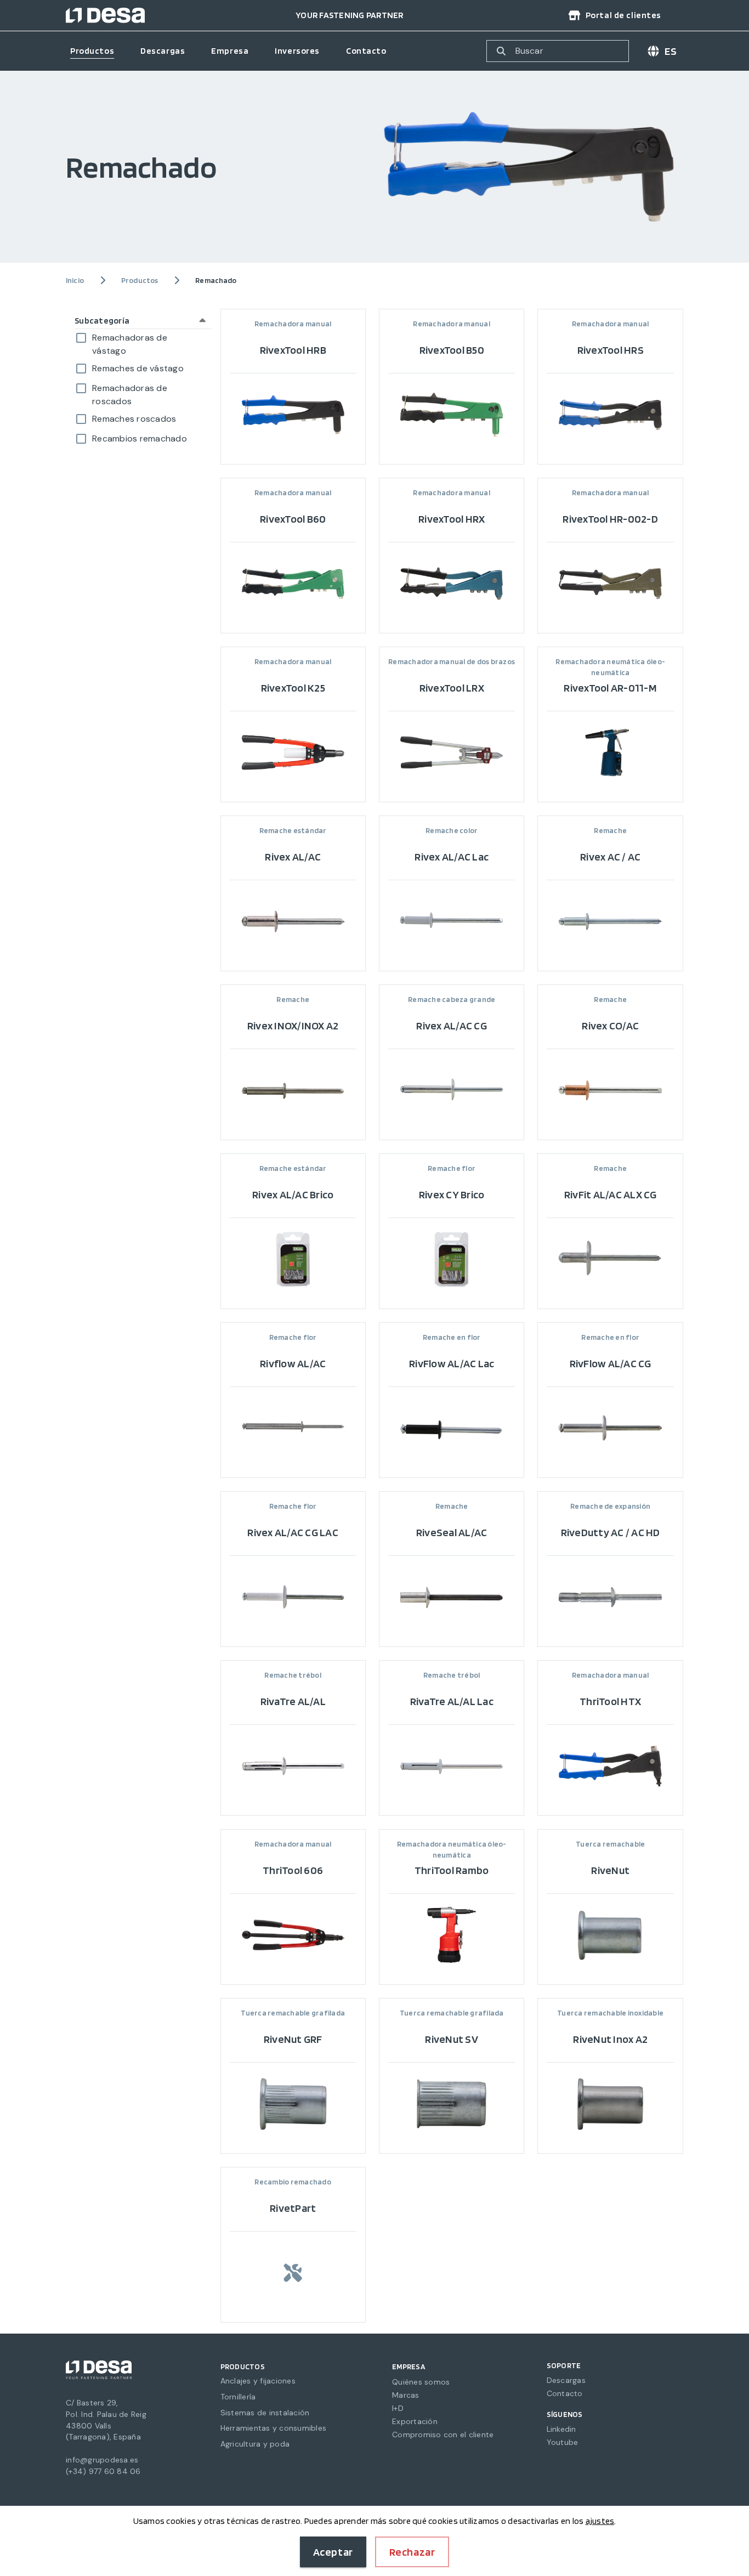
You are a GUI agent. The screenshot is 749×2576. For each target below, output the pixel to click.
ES (671, 51)
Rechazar (412, 2552)
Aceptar (333, 2552)
